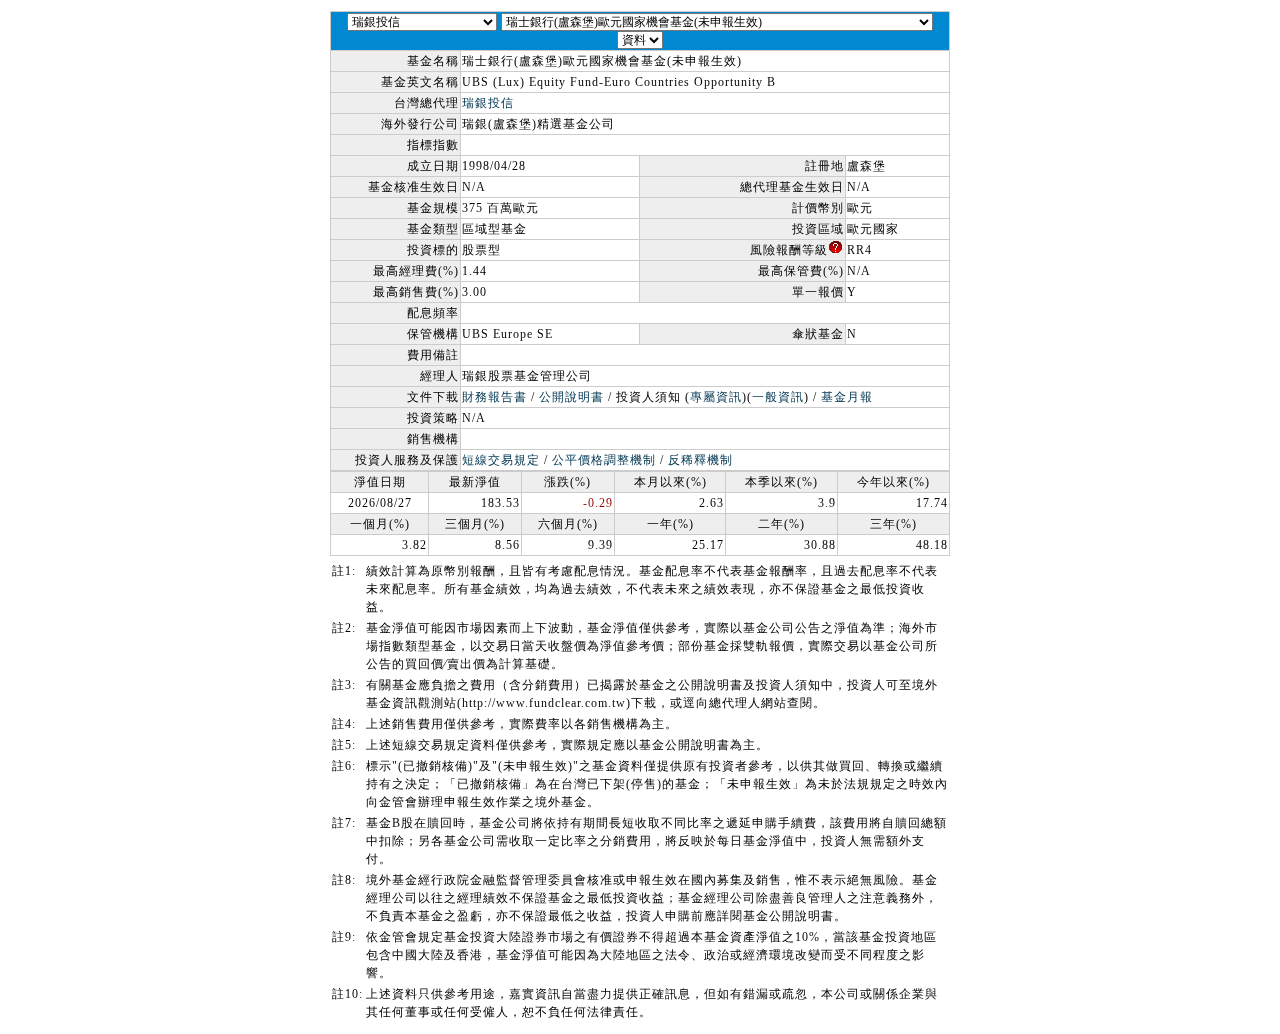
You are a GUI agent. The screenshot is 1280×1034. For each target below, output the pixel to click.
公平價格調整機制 (604, 460)
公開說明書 (571, 397)
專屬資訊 (716, 397)
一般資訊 (778, 397)
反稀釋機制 (700, 460)
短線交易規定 (501, 460)
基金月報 (847, 397)
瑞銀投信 (488, 103)
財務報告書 (494, 397)
